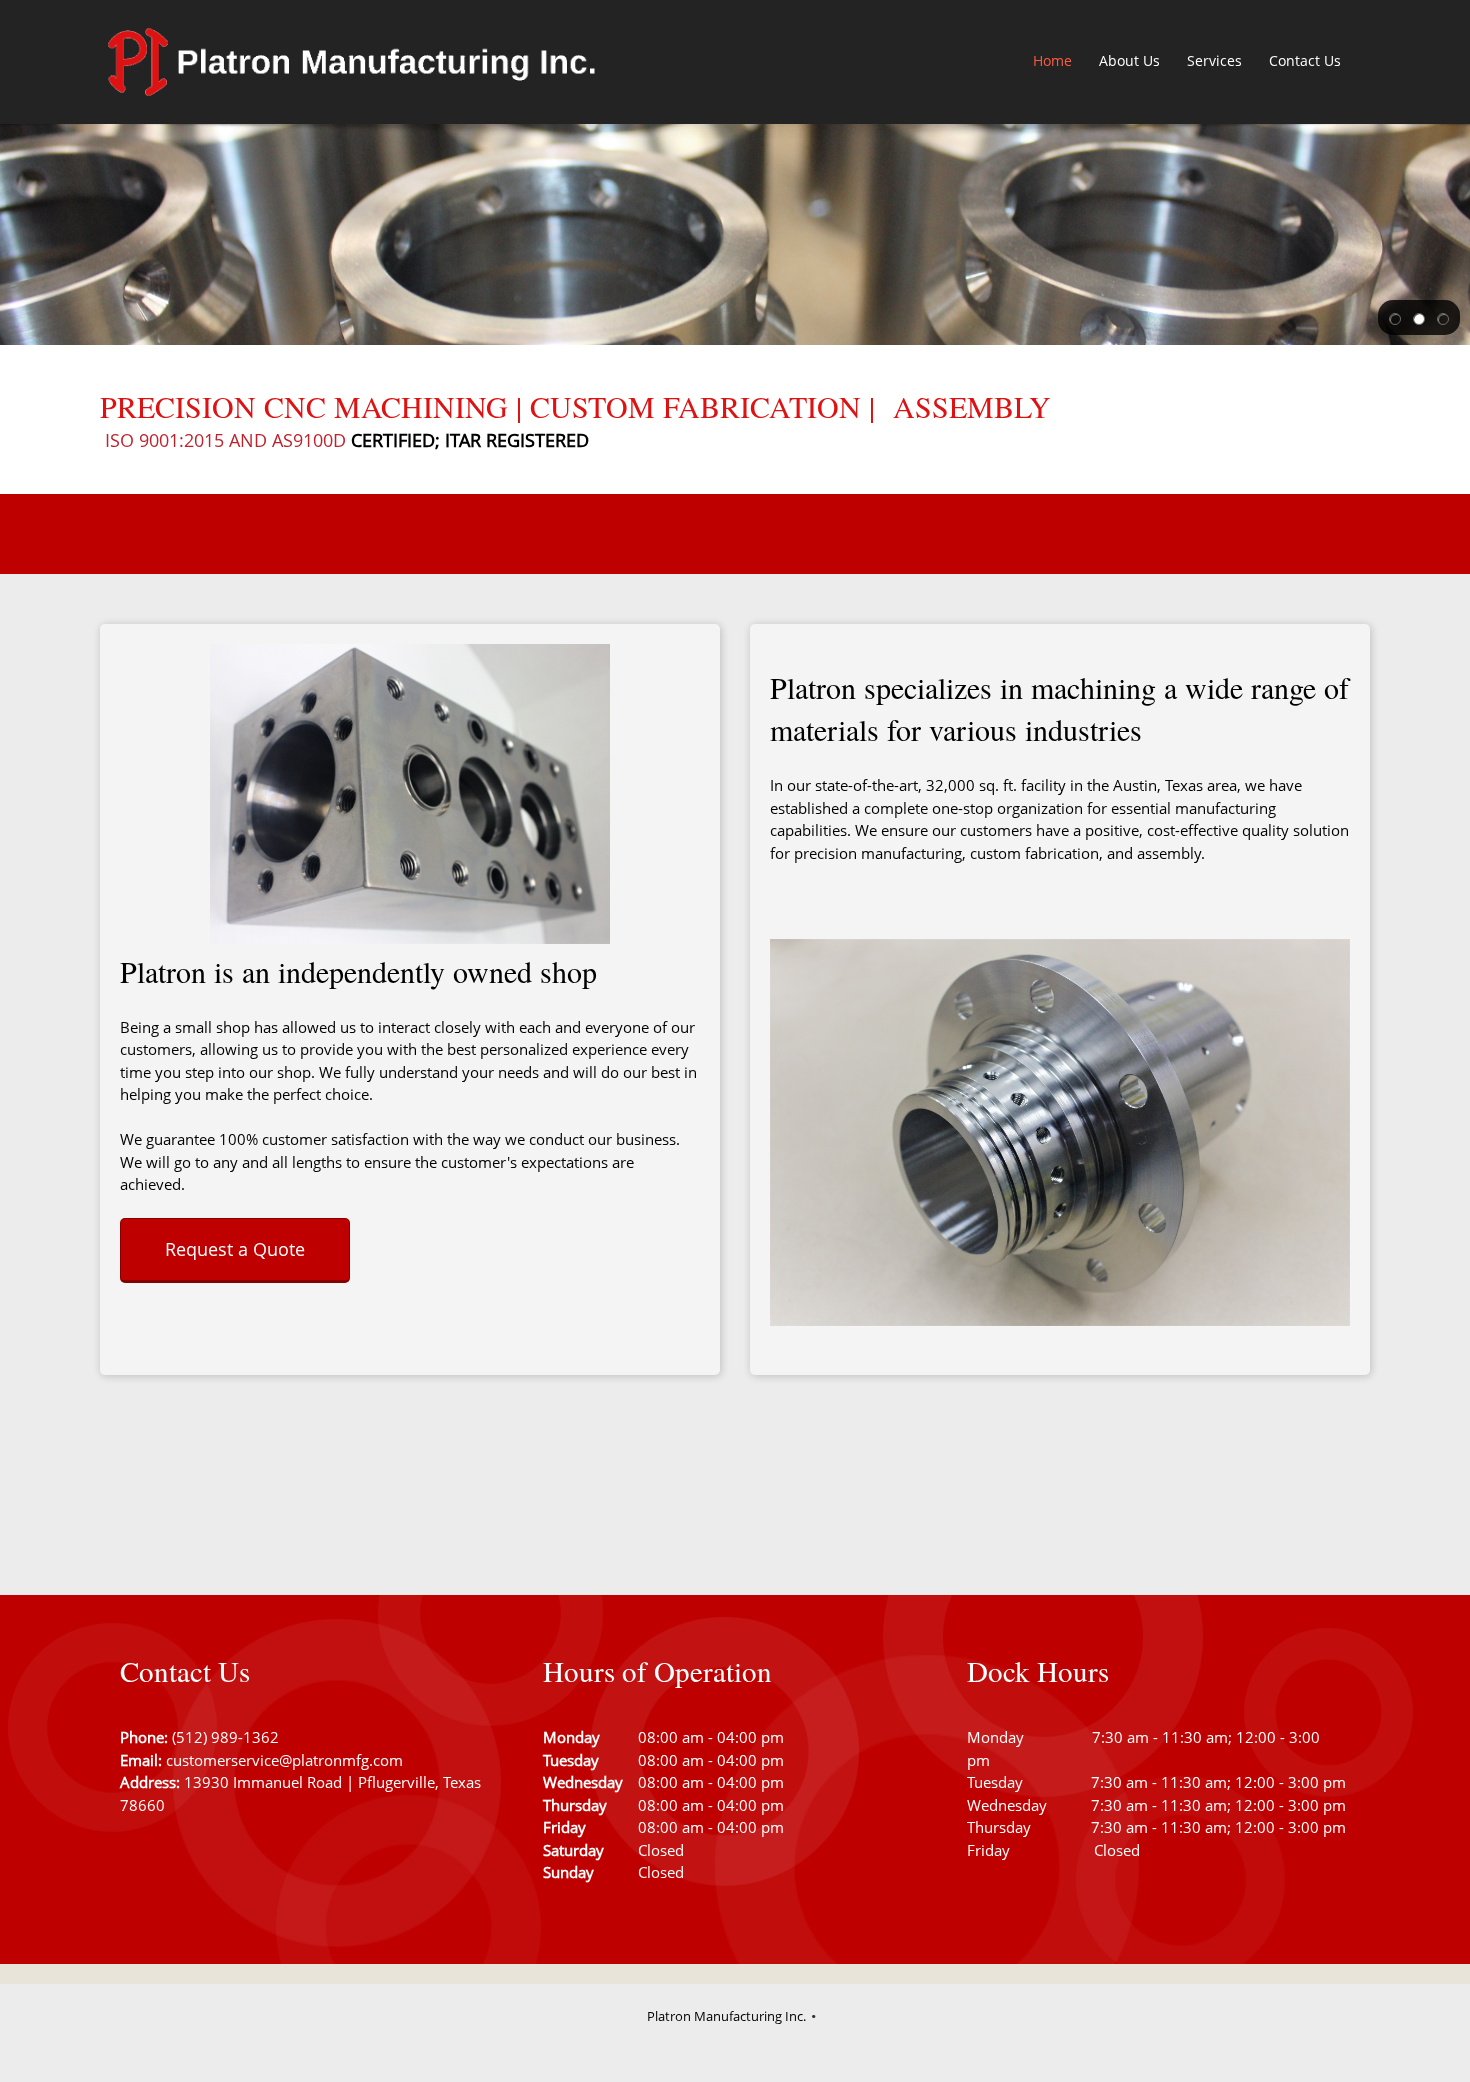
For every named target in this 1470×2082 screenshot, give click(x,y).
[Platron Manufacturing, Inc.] (350, 62)
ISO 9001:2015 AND (188, 440)
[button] (1395, 318)
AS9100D (309, 440)
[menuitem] (1053, 62)
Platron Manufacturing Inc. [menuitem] (726, 2016)
